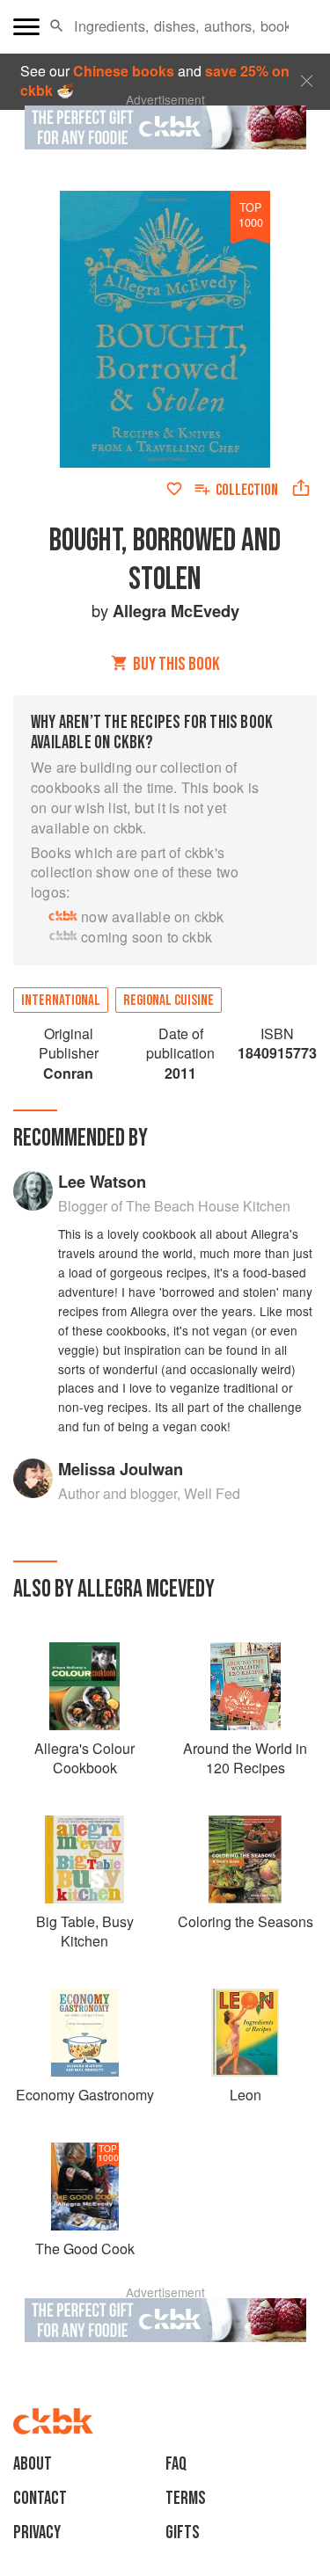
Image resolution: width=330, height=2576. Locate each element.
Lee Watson (102, 1181)
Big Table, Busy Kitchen (85, 1931)
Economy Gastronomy (85, 2095)
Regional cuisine (169, 1001)
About (33, 2464)
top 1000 (251, 215)
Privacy (37, 2532)
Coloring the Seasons (246, 1921)
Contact (40, 2498)
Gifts (183, 2532)
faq (176, 2464)
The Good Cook (85, 2249)
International (61, 1001)
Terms (186, 2498)
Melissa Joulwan (121, 1469)
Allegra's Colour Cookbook (84, 1758)
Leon (246, 2095)
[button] (57, 26)
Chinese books (124, 71)
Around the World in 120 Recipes (245, 1758)
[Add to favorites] (174, 489)
